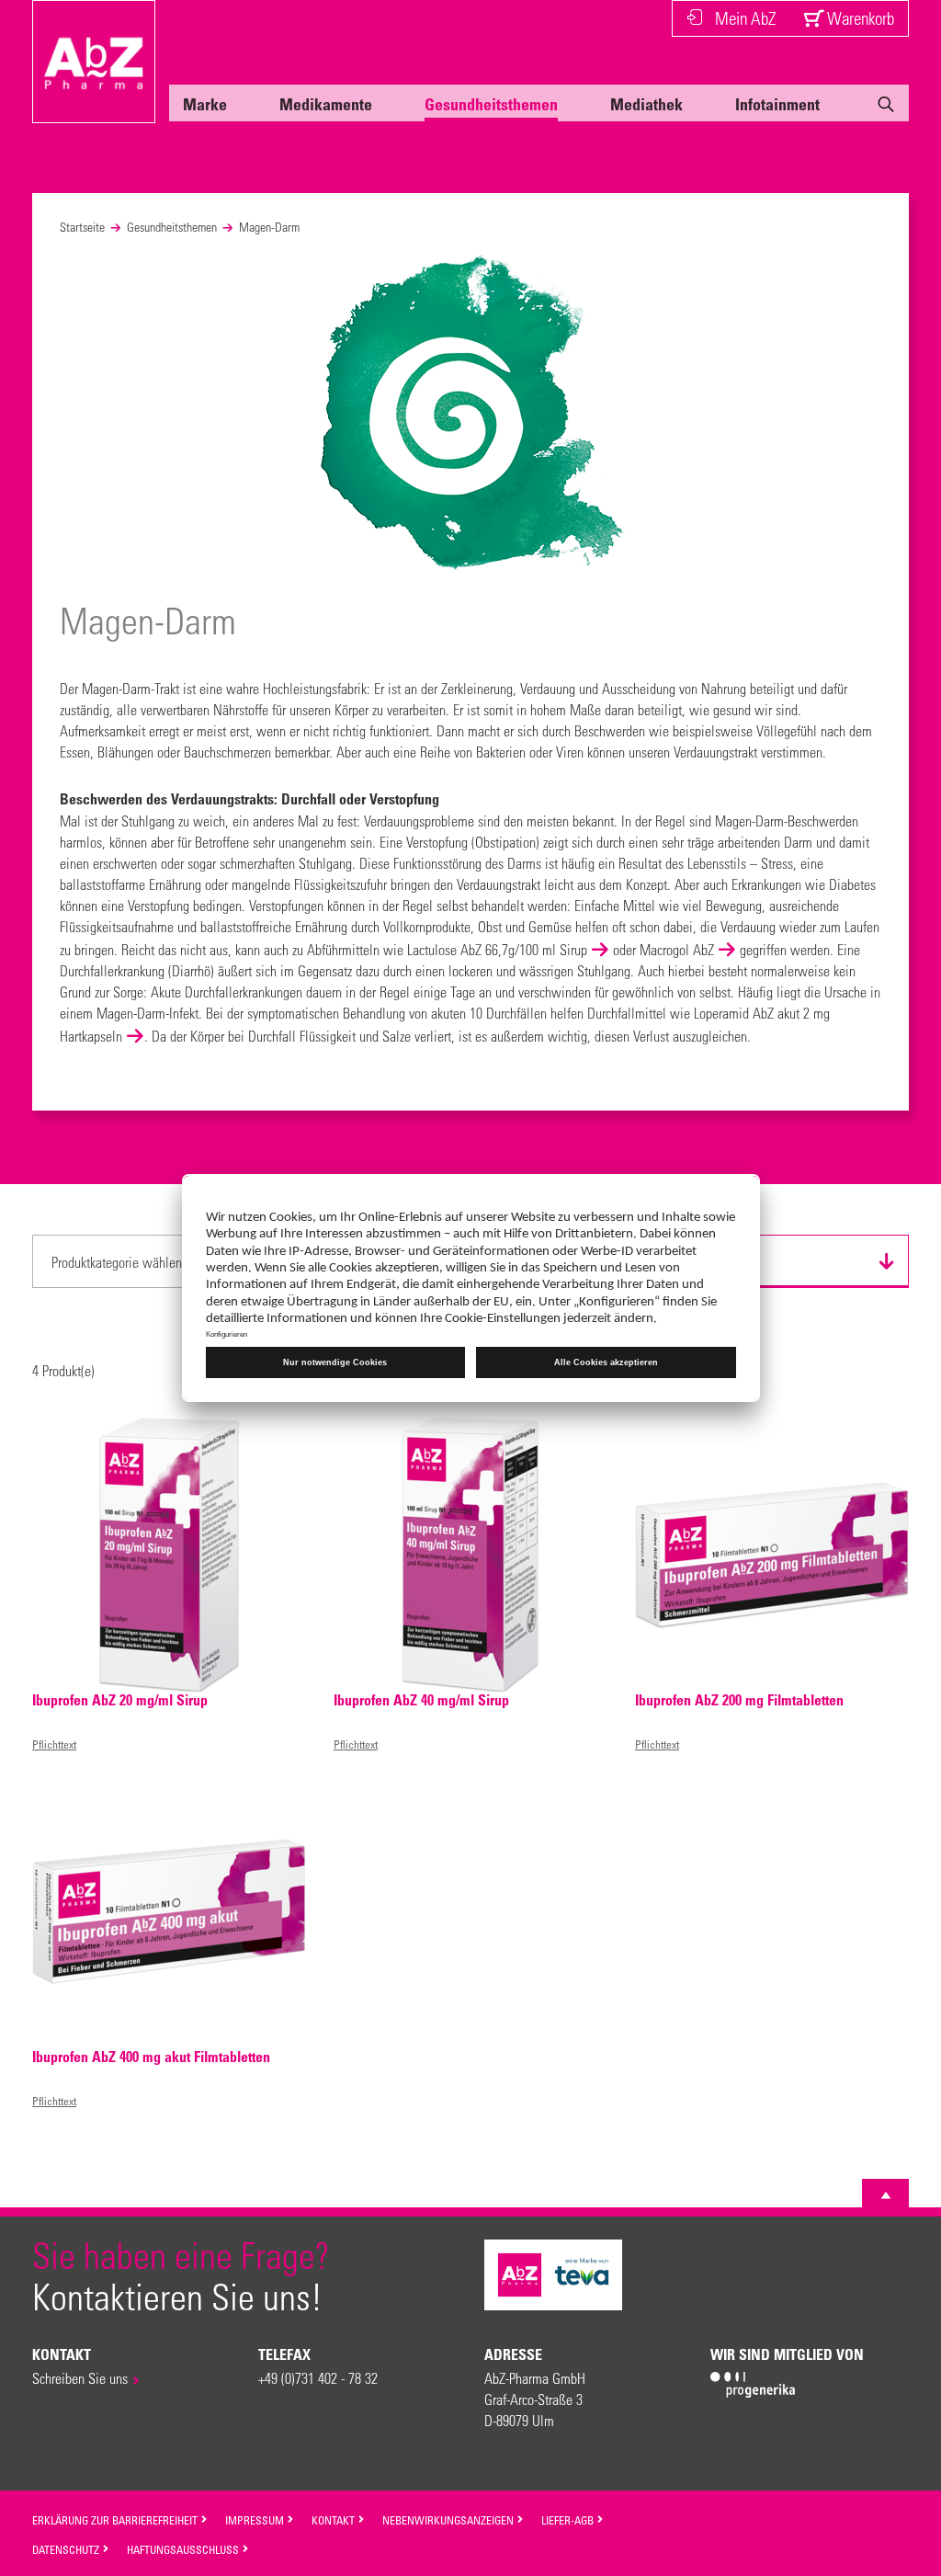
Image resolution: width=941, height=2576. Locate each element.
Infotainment (777, 104)
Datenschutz (67, 2549)
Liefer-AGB (569, 2520)
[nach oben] (886, 2195)
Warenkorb (859, 18)
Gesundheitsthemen (491, 104)
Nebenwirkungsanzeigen (449, 2520)
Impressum (256, 2520)
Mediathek (646, 104)
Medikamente (326, 104)
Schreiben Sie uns (80, 2378)
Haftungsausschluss (184, 2549)
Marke (205, 104)
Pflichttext (54, 1744)
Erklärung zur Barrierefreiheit (116, 2520)
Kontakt (334, 2520)
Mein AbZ (745, 18)
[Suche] (886, 108)
